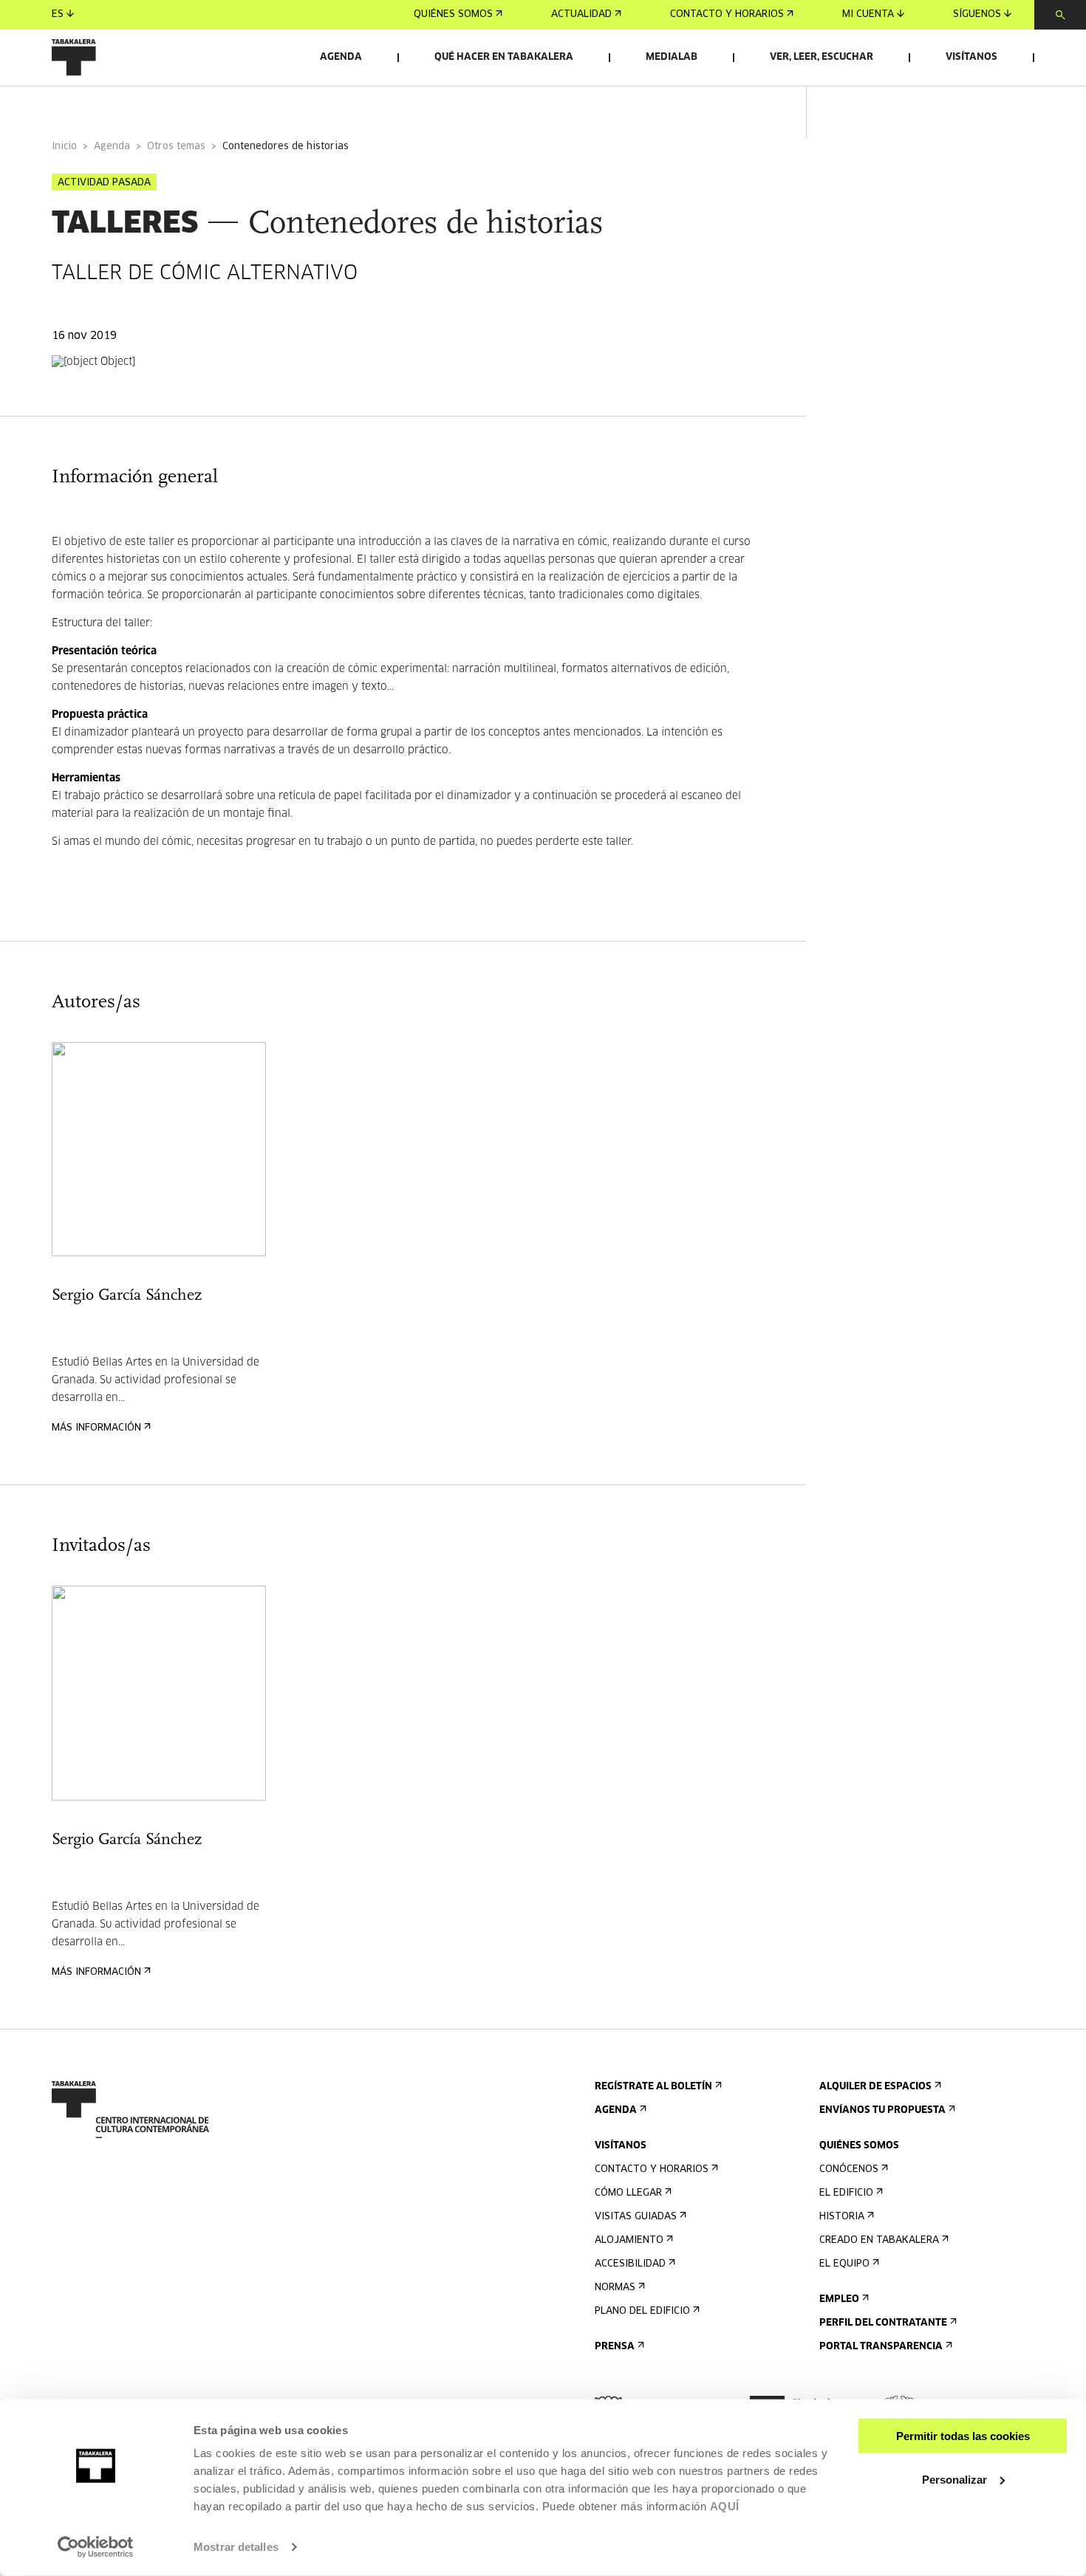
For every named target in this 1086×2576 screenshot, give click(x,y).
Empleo (839, 2299)
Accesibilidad (630, 2264)
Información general (110, 106)
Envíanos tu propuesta (882, 2110)
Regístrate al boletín (653, 2087)
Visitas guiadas (636, 2217)
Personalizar (954, 2479)
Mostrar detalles (236, 2547)
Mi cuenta (868, 14)
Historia (842, 2217)
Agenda (341, 57)
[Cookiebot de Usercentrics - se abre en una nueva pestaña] (96, 2547)
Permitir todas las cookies (963, 2436)
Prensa (615, 2347)
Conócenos (849, 2169)
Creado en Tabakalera (879, 2240)
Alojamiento (629, 2240)
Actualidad (581, 14)
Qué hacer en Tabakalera (504, 57)
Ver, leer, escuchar (822, 57)
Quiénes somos (453, 14)
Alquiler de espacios (875, 2087)
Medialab (672, 57)
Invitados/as (337, 106)
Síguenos (977, 14)
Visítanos (971, 57)
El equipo (844, 2264)
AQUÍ (725, 2506)
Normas (615, 2288)
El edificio (846, 2193)
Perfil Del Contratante (883, 2323)
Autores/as (236, 106)
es (58, 14)
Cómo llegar (628, 2193)
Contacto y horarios (727, 14)
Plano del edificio (642, 2311)
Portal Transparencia (881, 2347)
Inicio (64, 147)
